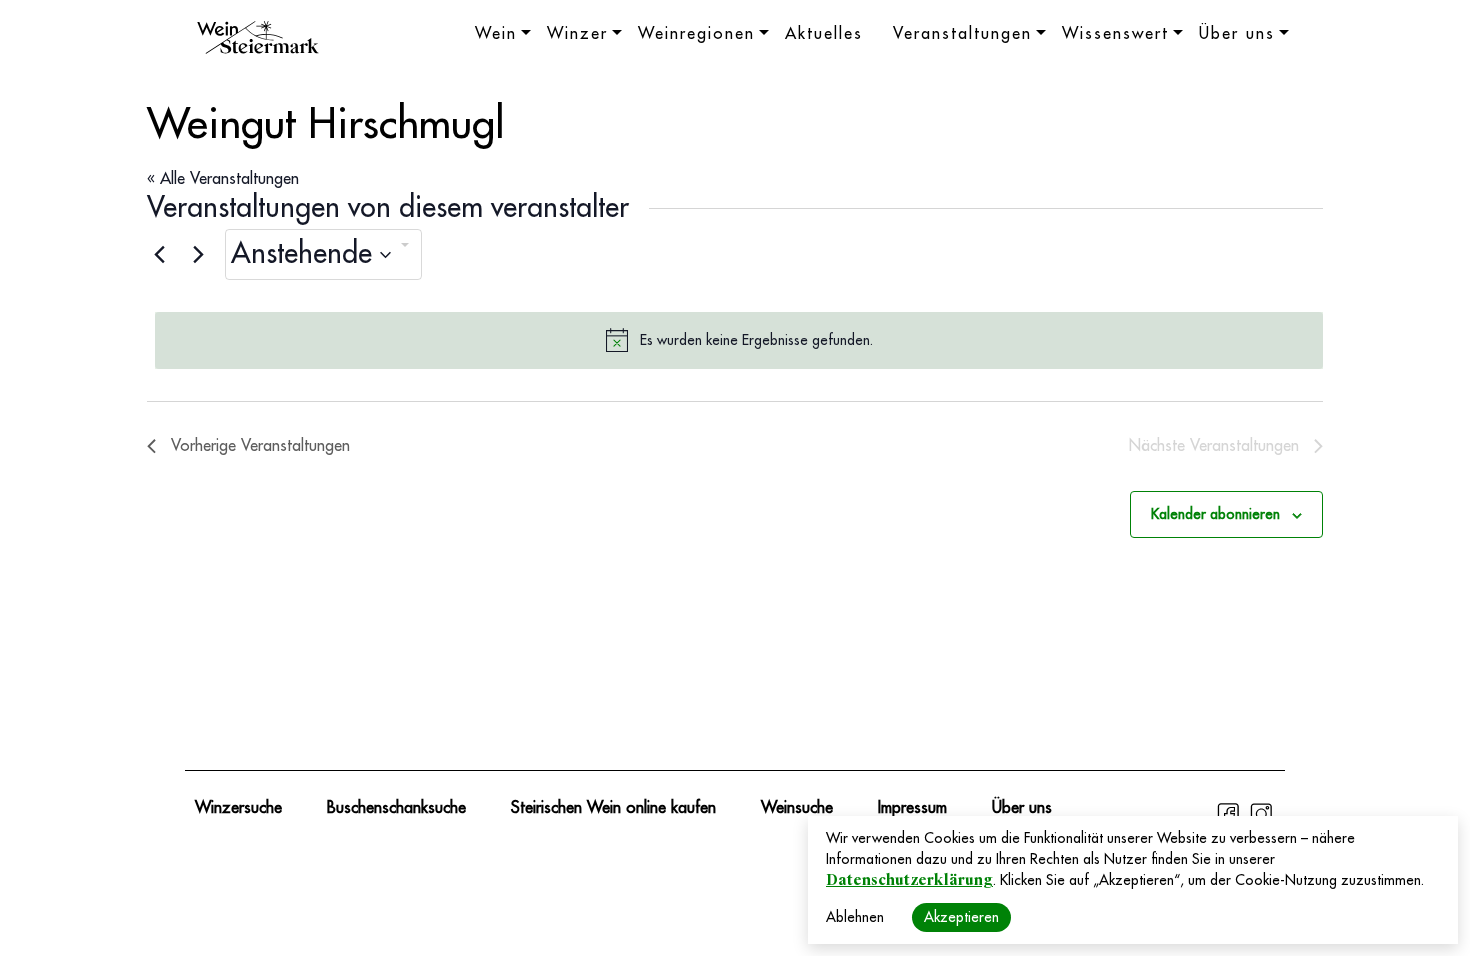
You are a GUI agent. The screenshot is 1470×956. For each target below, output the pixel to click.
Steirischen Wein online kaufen (613, 808)
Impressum (912, 808)
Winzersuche (238, 808)
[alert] (739, 340)
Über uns (1237, 34)
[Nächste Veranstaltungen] (198, 255)
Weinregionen (696, 34)
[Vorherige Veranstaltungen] (159, 255)
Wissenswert (1115, 34)
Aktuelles (824, 34)
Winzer (577, 34)
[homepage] (258, 40)
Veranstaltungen (962, 34)
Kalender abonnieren (1215, 514)
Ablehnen (855, 917)
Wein (496, 34)
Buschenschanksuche (396, 808)
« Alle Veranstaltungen (223, 179)
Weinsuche (797, 808)
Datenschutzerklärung (909, 880)
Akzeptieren (961, 917)
